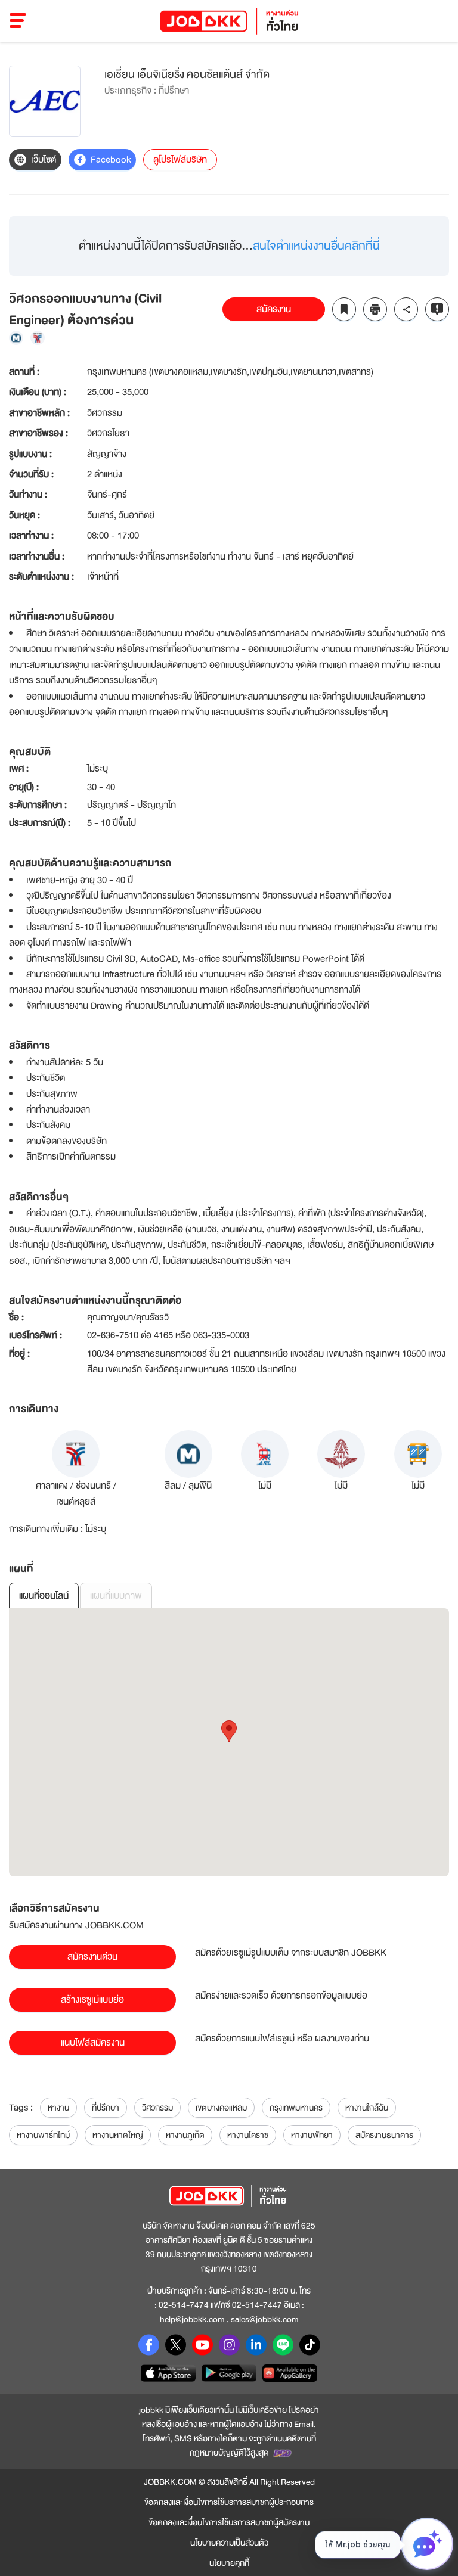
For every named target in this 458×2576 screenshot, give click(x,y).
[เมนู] (18, 21)
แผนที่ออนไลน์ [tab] (44, 1596)
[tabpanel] (229, 1742)
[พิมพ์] (375, 309)
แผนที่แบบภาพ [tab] (116, 1596)
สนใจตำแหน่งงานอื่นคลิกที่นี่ (316, 246)
